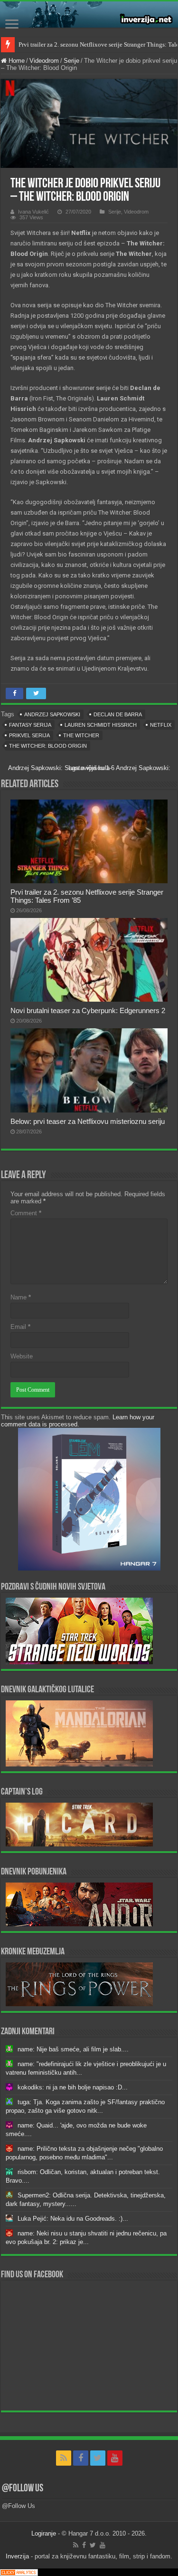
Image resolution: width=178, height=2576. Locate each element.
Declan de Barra (118, 714)
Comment (26, 1213)
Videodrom (44, 61)
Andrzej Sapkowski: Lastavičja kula (119, 768)
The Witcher (81, 735)
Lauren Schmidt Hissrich (101, 725)
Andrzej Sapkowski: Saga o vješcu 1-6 (61, 768)
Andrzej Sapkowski (52, 714)
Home (16, 61)
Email (20, 1327)
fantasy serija (30, 725)
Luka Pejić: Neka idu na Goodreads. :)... (73, 2219)
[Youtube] (115, 2458)
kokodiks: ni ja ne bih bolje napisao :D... (73, 2087)
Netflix (161, 725)
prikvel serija (29, 735)
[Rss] (64, 2458)
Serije (71, 61)
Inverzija (17, 2556)
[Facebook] (81, 2458)
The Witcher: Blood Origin (48, 746)
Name (21, 1297)
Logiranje (44, 2533)
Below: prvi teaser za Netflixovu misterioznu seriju (88, 1121)
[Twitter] (98, 2458)
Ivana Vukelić (33, 212)
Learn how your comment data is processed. (78, 1421)
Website (22, 1356)
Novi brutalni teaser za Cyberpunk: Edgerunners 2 (88, 1010)
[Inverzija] (89, 15)
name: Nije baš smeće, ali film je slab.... (73, 2049)
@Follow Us (23, 2489)
